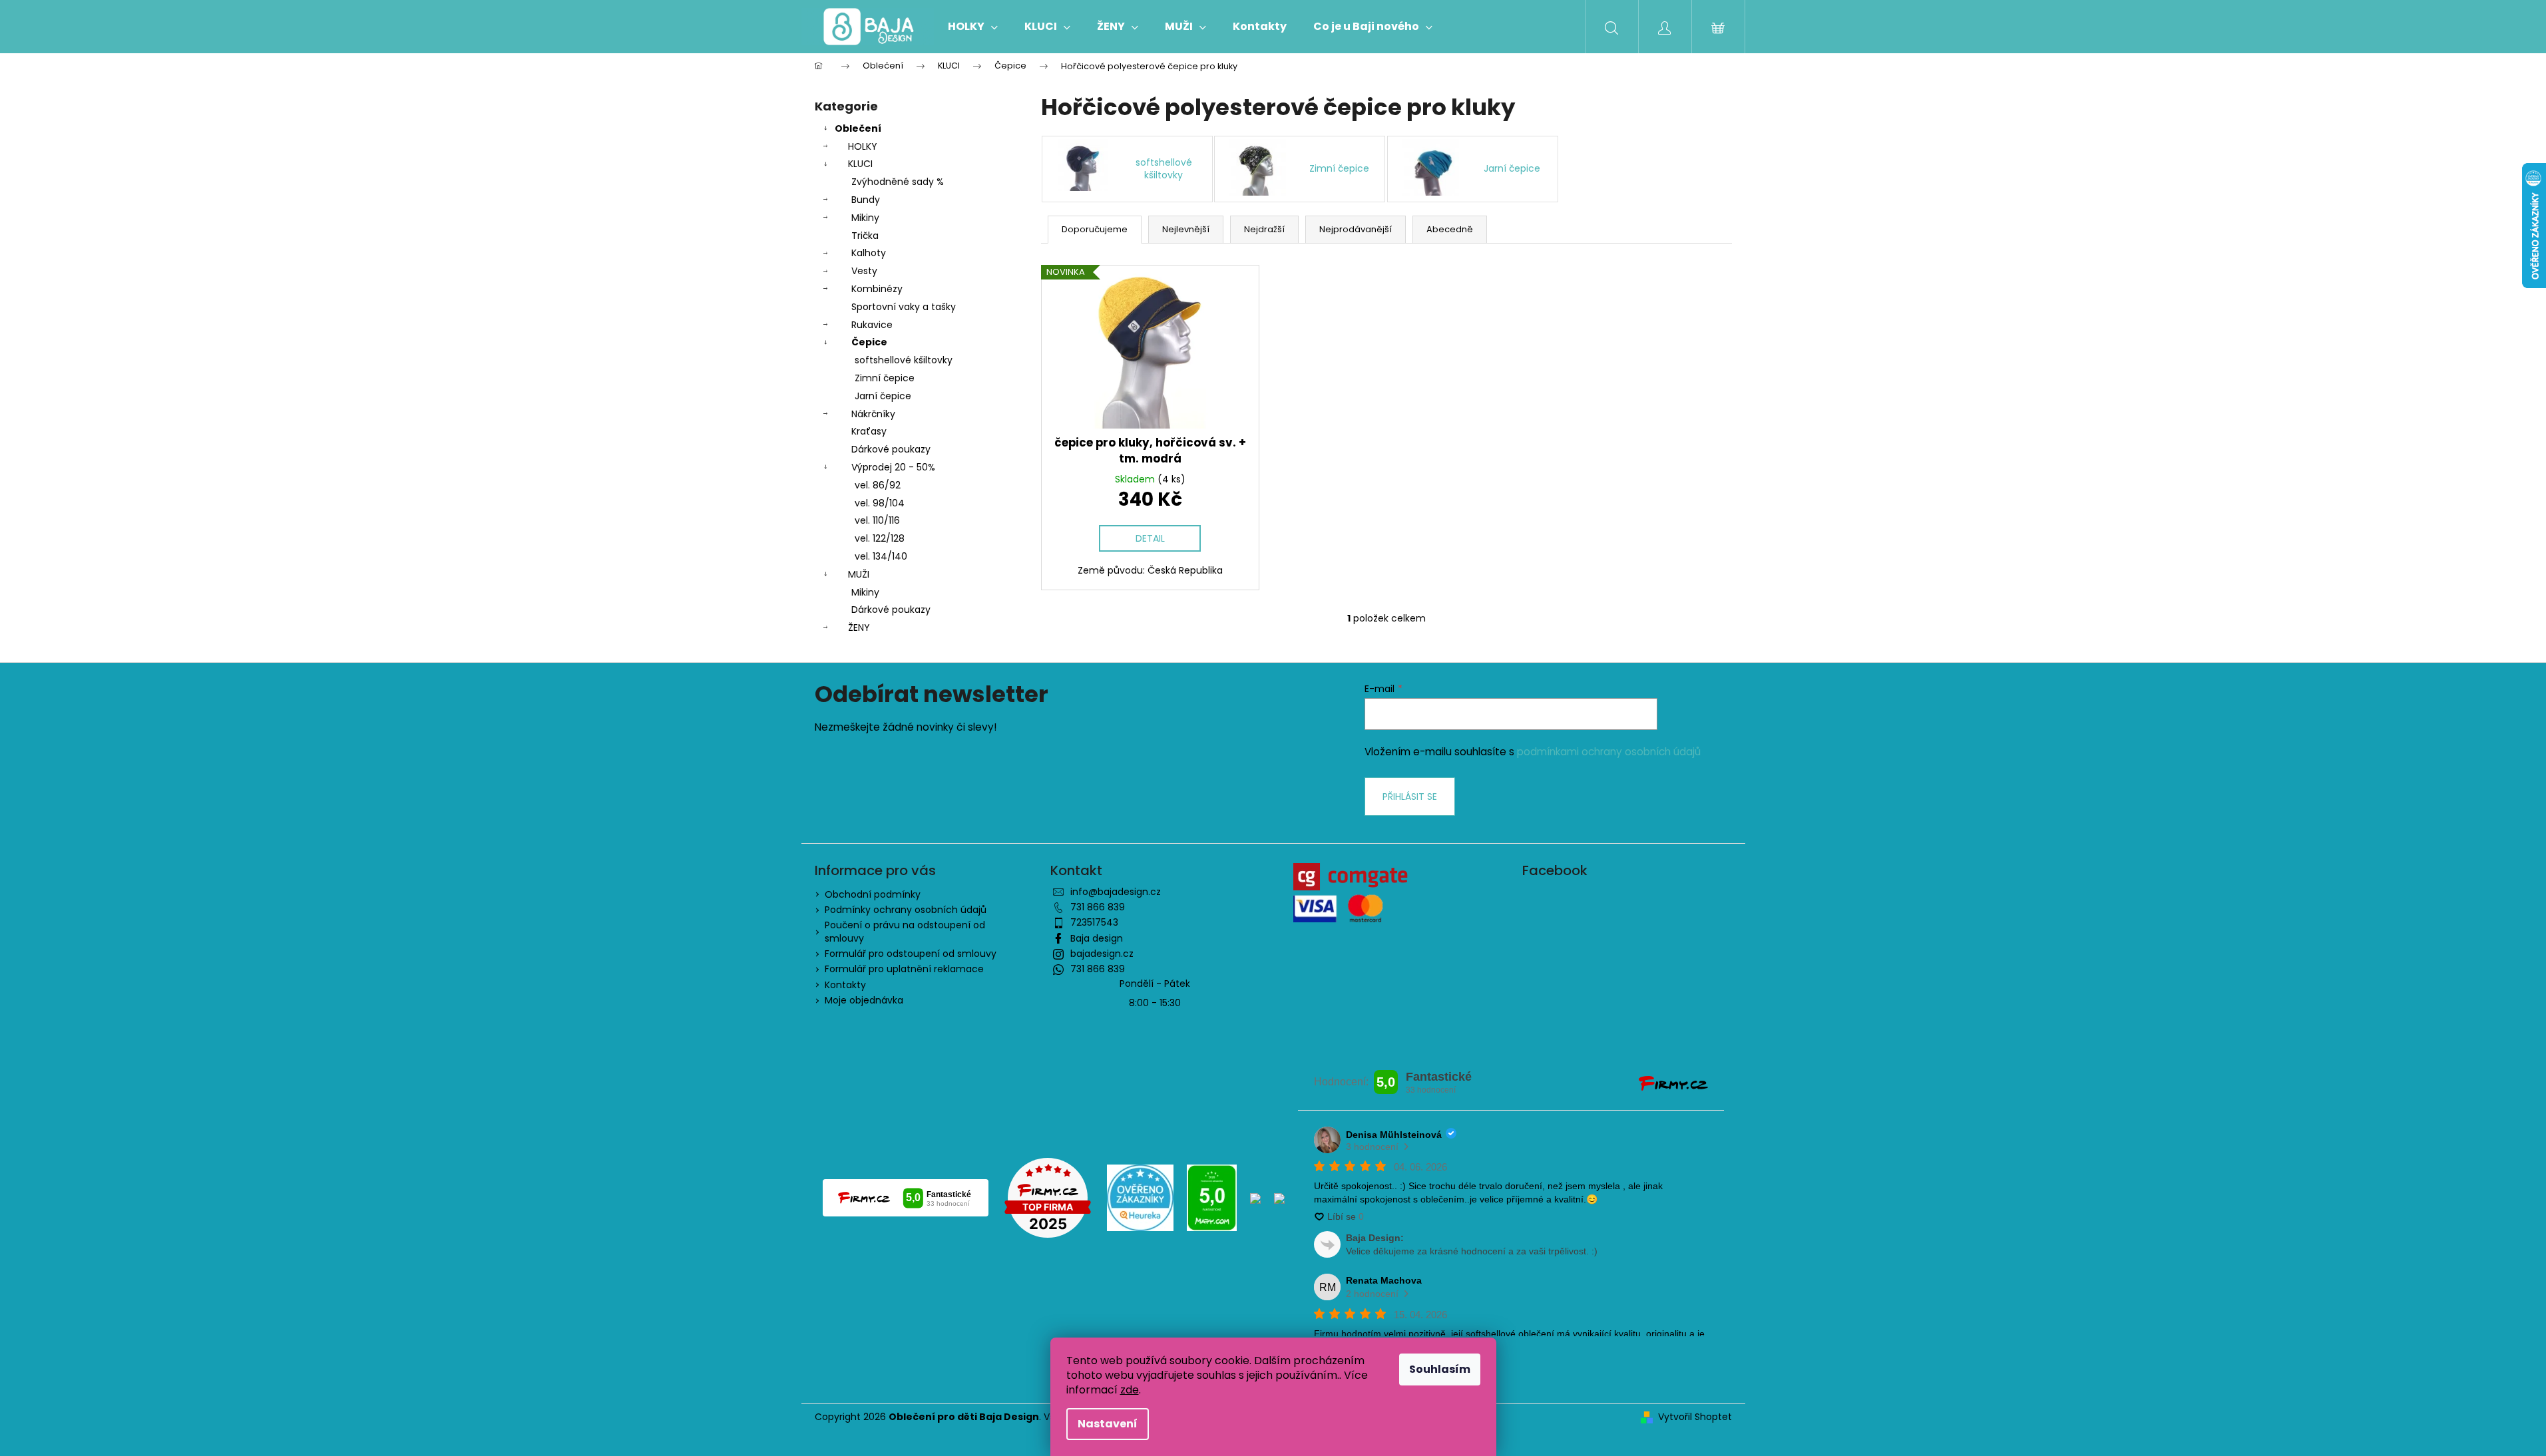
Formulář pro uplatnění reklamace (904, 969)
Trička (865, 236)
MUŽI (859, 574)
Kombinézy (877, 289)
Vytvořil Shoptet (1695, 1417)
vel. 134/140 (881, 556)
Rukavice (872, 325)
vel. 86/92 (878, 485)
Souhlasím (1440, 1369)
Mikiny (865, 218)
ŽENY (859, 628)
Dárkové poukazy (891, 449)
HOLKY (863, 146)
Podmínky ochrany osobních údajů (906, 910)
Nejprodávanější (1356, 229)
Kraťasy (869, 431)
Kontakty (845, 985)
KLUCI (860, 164)
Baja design (1097, 938)
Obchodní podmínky (873, 894)
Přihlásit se (1410, 797)
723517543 (1094, 922)
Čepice (869, 342)
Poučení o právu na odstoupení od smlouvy (905, 931)
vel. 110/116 (877, 520)
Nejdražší (1264, 229)
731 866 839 (1098, 907)
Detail (1150, 538)
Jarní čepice (883, 396)
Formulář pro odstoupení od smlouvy (911, 954)
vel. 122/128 (880, 538)
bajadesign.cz (1102, 954)
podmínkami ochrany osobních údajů (1609, 752)
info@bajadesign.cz (1116, 892)
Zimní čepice (885, 378)
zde (1130, 1390)
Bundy (866, 200)
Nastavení (1108, 1424)
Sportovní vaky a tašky (904, 307)
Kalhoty (869, 253)
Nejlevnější (1186, 229)
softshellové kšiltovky (904, 360)
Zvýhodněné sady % (898, 182)
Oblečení (858, 128)
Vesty (864, 271)
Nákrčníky (873, 414)
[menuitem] (973, 27)
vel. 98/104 (880, 503)
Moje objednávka (864, 1000)
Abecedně (1450, 229)
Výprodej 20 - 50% (893, 467)
